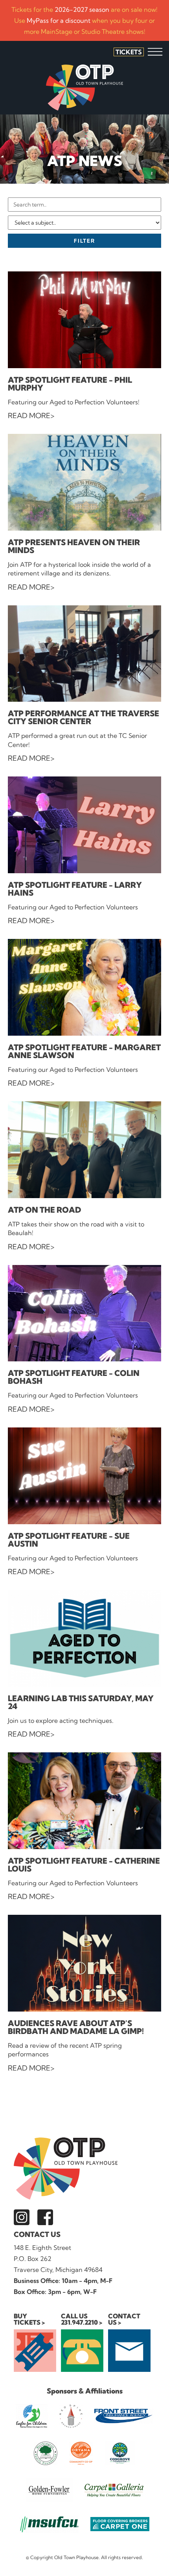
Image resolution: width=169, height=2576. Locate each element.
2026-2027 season (82, 9)
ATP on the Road (44, 1210)
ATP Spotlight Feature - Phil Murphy (70, 384)
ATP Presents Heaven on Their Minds (74, 546)
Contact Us (37, 2234)
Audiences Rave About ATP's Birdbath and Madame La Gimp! (76, 2027)
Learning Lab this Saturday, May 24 (81, 1702)
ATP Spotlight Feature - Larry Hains (75, 889)
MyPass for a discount (59, 20)
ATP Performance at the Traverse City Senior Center (84, 717)
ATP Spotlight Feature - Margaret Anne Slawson (84, 1051)
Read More (29, 416)
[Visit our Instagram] (22, 2217)
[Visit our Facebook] (45, 2217)
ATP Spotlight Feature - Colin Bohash (74, 1377)
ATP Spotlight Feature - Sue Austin (69, 1540)
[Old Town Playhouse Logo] (84, 88)
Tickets (129, 52)
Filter (84, 241)
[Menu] (155, 52)
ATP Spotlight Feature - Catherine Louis (84, 1865)
